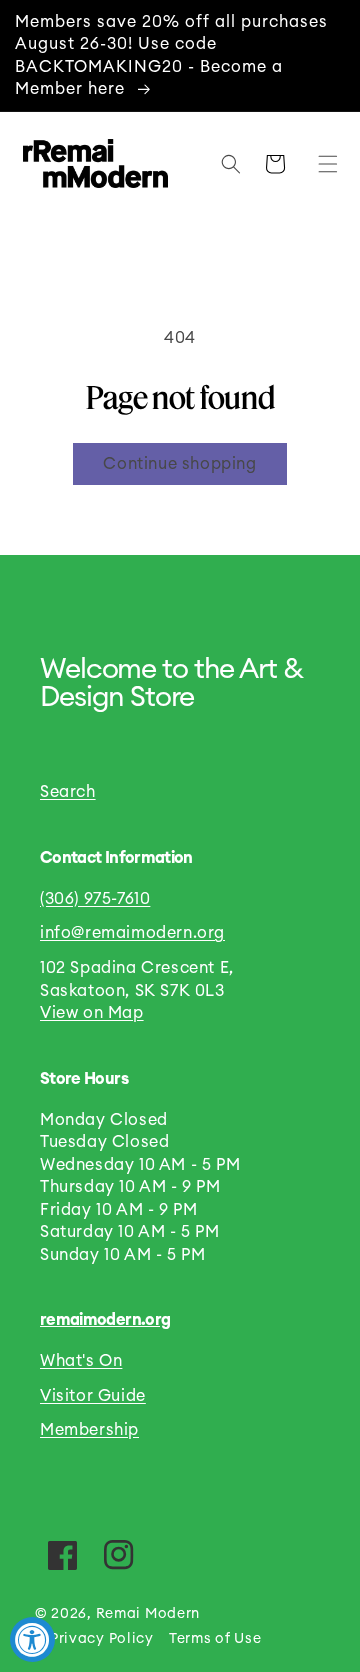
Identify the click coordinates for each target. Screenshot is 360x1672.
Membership (89, 1430)
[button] (323, 164)
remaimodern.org (105, 1320)
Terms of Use (215, 1639)
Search (68, 792)
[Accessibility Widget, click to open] (32, 1639)
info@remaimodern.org (132, 933)
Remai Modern (148, 1614)
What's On (81, 1361)
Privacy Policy (102, 1639)
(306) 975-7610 (95, 899)
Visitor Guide (93, 1396)
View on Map (92, 1013)
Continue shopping (179, 464)
